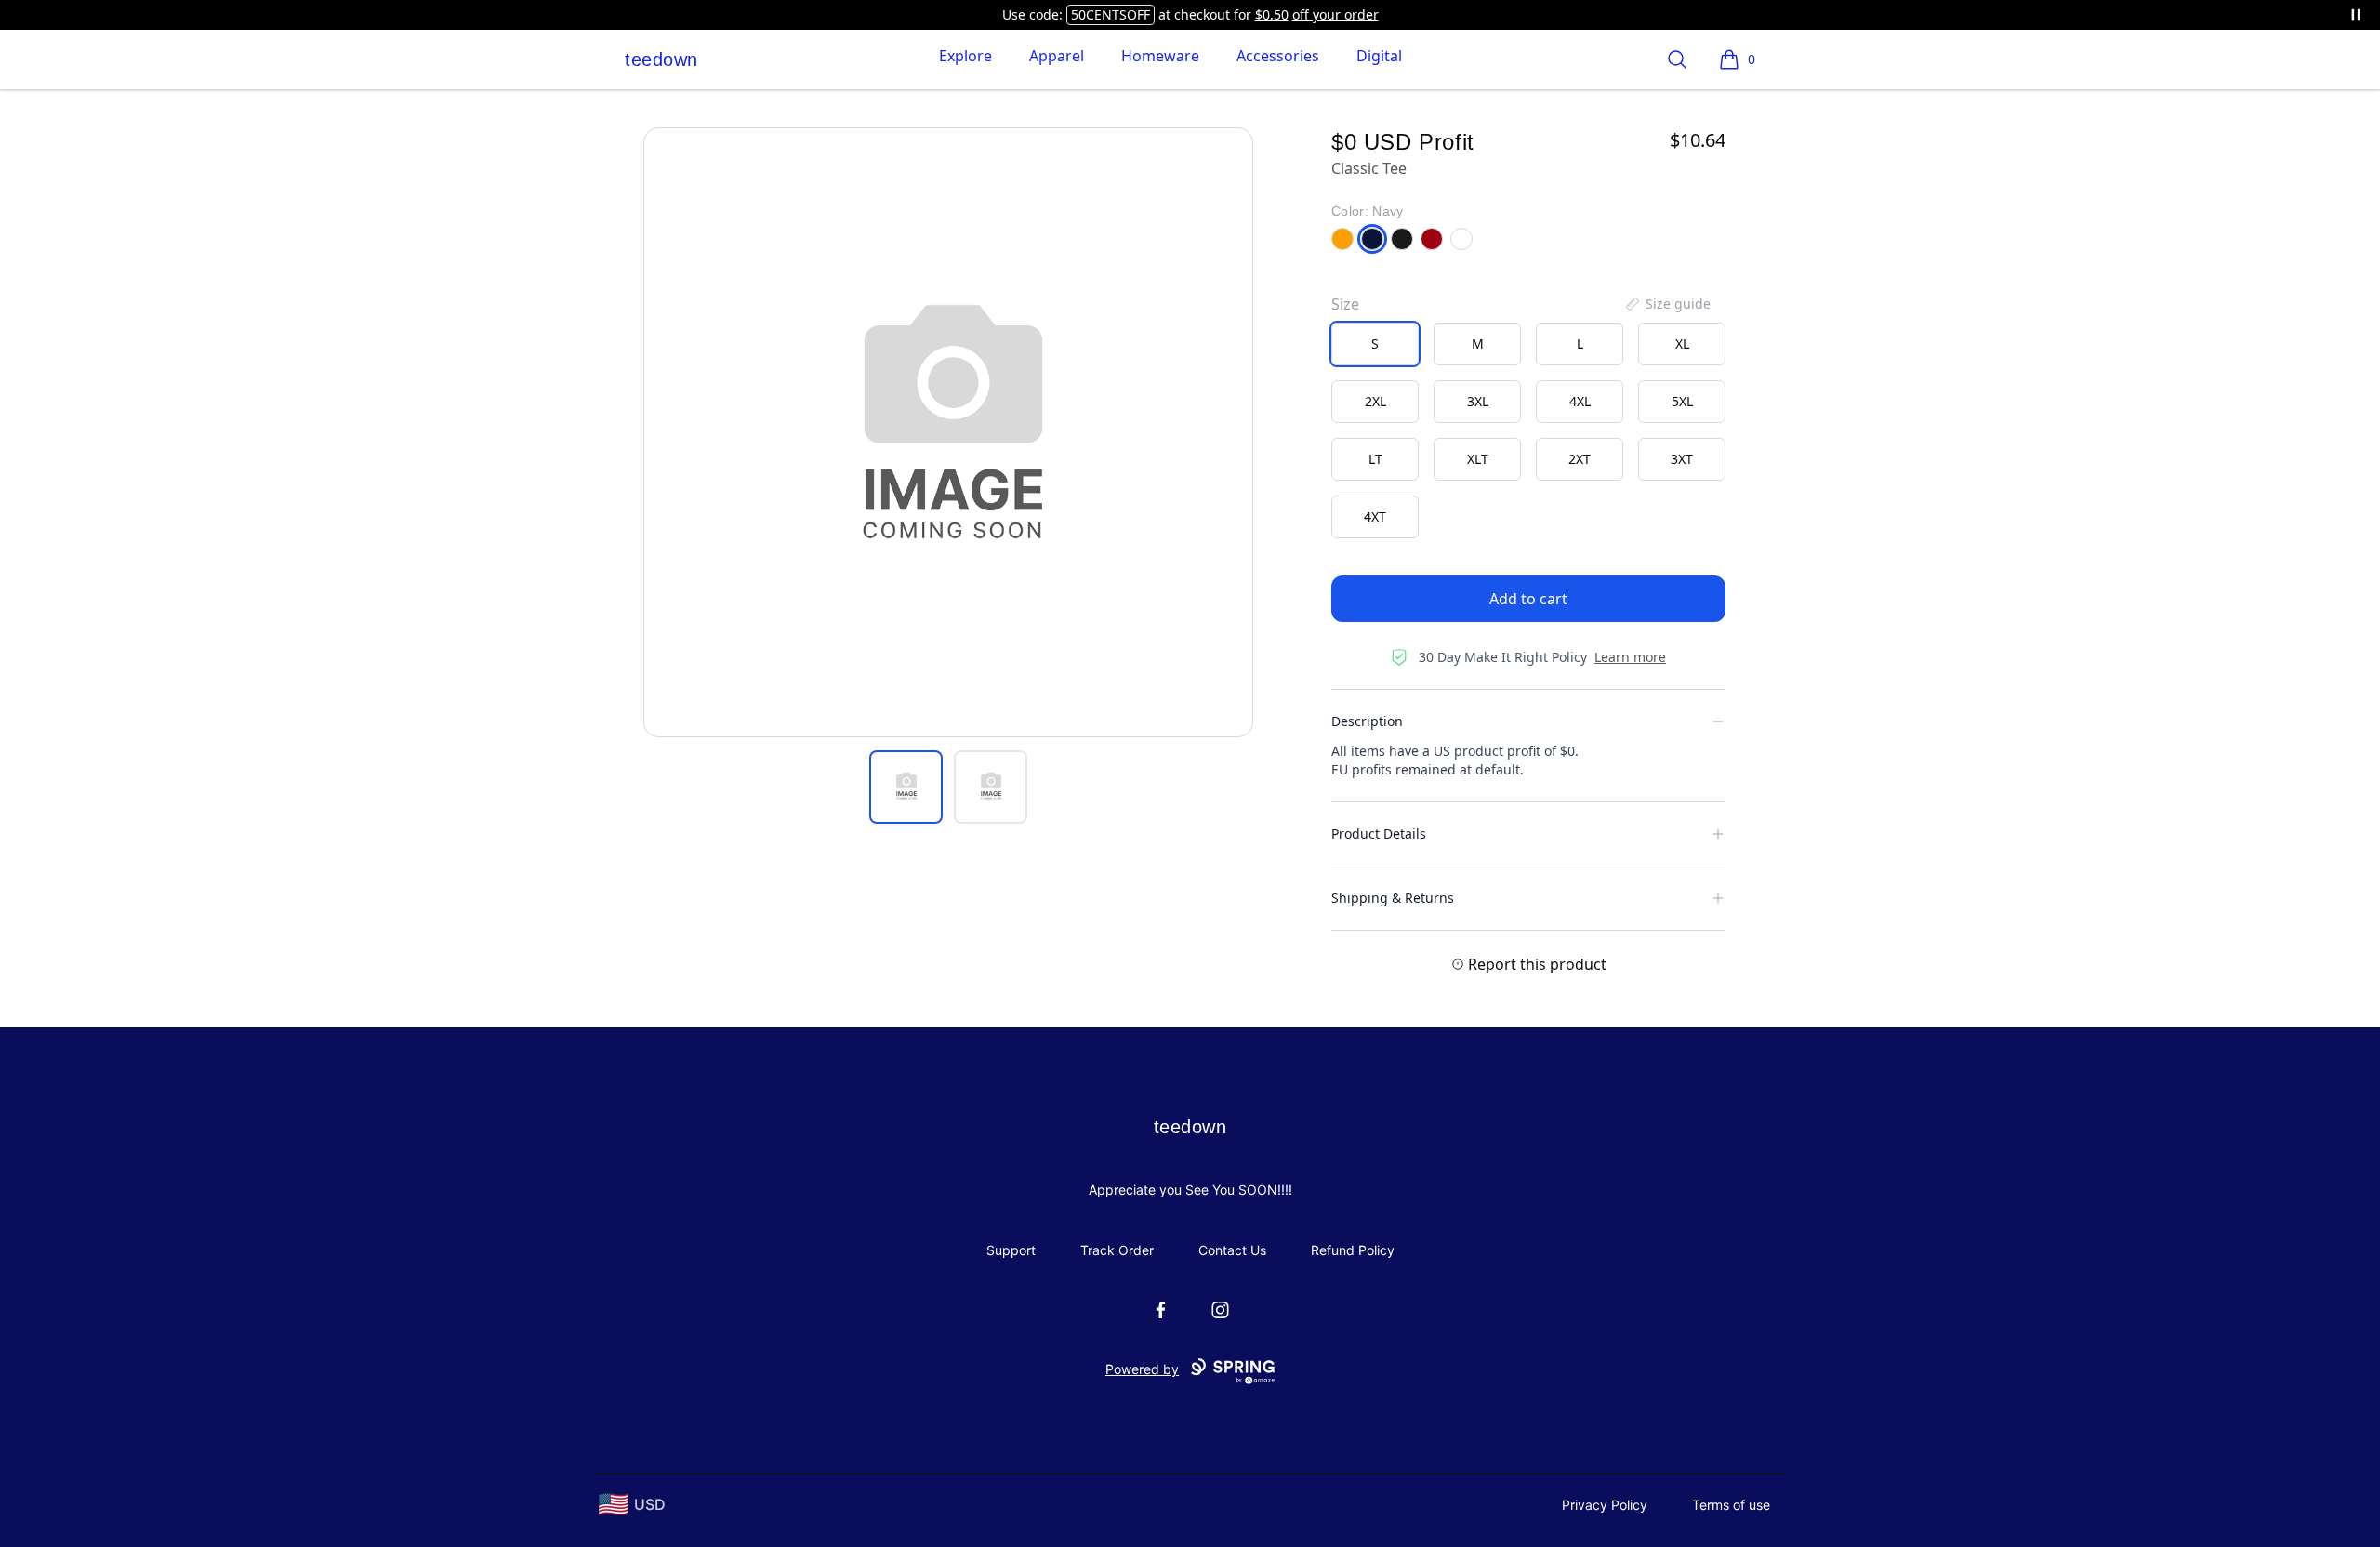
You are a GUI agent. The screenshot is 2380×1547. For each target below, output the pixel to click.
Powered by (1142, 1369)
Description (1367, 721)
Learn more (1630, 657)
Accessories (1278, 56)
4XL (1580, 401)
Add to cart (1528, 599)
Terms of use (1731, 1505)
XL (1682, 344)
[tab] (906, 787)
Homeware (1160, 56)
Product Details (1379, 833)
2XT (1580, 459)
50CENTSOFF (1111, 14)
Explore (965, 56)
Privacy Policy (1605, 1505)
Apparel (1057, 56)
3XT (1682, 459)
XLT (1478, 459)
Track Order (1117, 1250)
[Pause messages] (2356, 15)
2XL (1375, 401)
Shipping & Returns (1393, 898)
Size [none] (1345, 304)
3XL (1478, 401)
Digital (1379, 56)
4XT (1375, 516)
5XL (1682, 401)
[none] (1667, 304)
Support (1011, 1250)
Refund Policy (1353, 1250)
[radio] (1375, 344)
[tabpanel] (948, 432)
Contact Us (1232, 1250)
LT (1375, 459)
